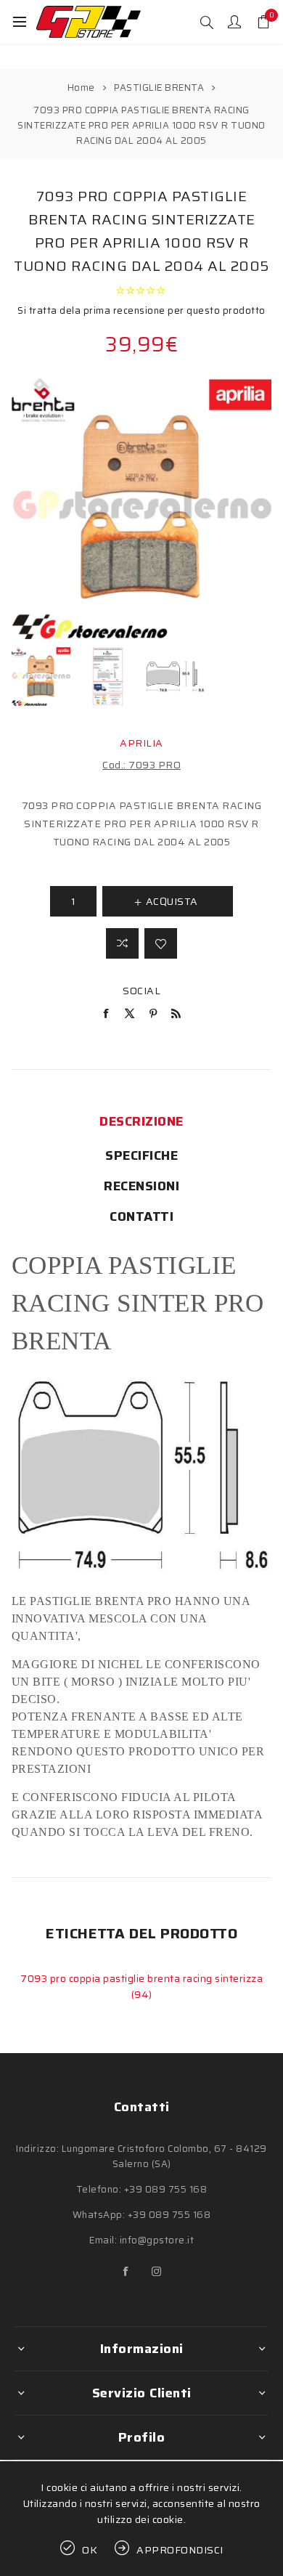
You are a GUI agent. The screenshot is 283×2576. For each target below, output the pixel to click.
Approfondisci (180, 2550)
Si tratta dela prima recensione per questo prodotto (141, 310)
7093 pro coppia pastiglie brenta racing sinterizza (141, 1978)
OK (90, 2550)
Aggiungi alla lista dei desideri (161, 943)
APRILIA (141, 743)
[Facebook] (126, 2272)
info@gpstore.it (157, 2240)
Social (141, 991)
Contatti (141, 1216)
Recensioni (141, 1186)
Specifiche (141, 1155)
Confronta (122, 943)
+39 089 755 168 (166, 2189)
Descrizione (141, 1121)
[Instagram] (157, 2272)
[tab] (142, 1121)
